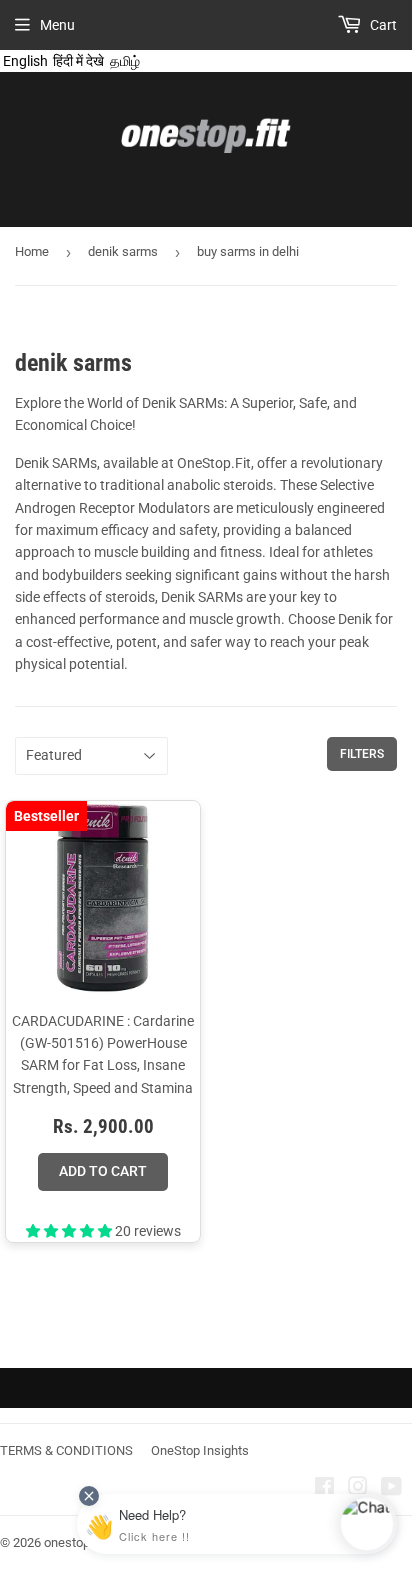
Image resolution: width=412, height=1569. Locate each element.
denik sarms (123, 251)
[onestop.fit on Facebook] (324, 1489)
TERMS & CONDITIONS (66, 1450)
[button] (70, 1231)
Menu (57, 25)
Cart (382, 25)
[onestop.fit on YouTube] (391, 1489)
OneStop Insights (200, 1450)
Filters (362, 754)
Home (32, 251)
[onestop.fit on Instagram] (358, 1489)
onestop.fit (74, 1542)
